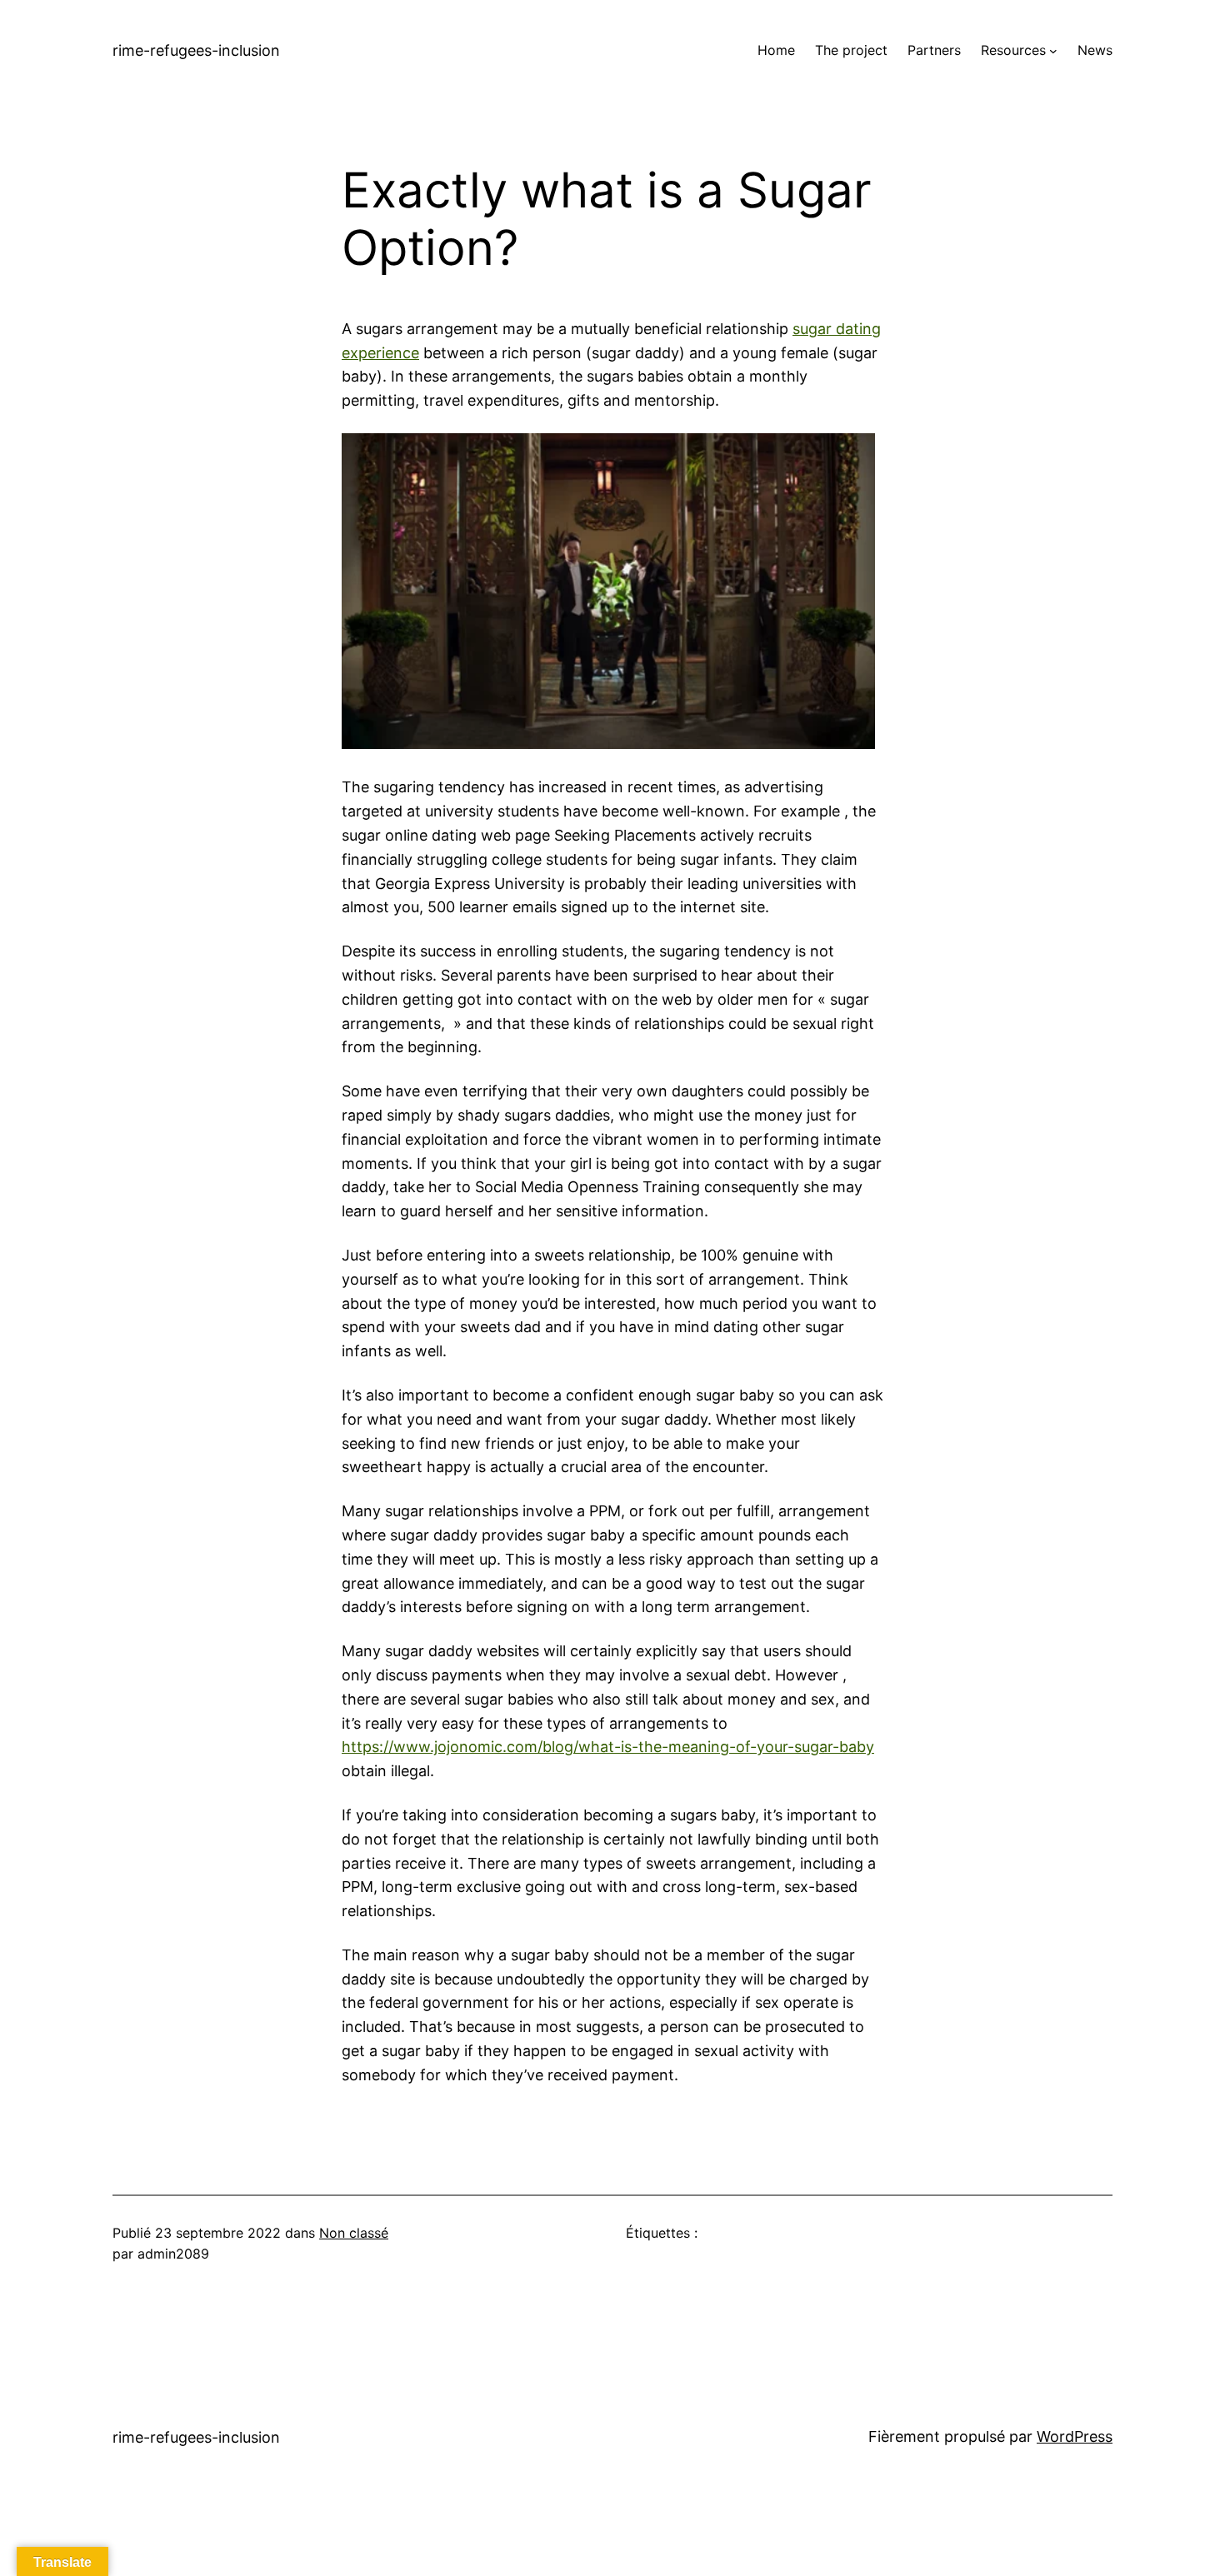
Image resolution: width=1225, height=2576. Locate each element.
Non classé (354, 2233)
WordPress (1075, 2436)
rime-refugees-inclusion (196, 50)
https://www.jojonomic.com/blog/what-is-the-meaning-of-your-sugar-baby (608, 1747)
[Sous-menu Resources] (1053, 51)
